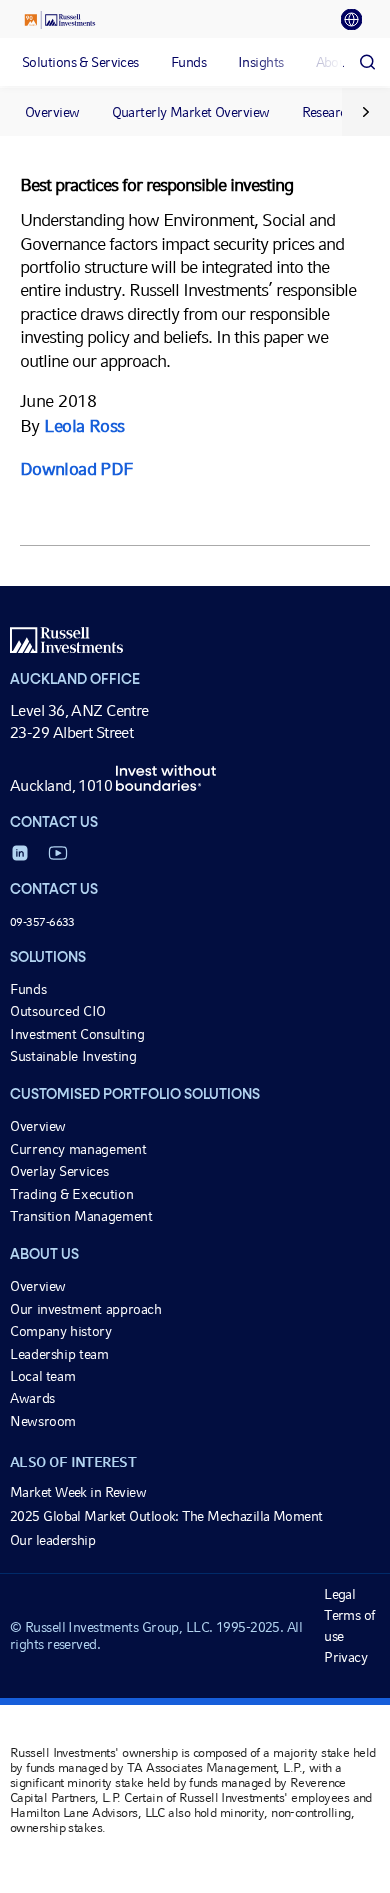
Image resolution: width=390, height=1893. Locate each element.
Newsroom (43, 1421)
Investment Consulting (77, 1034)
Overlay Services (59, 1171)
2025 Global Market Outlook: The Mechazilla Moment (166, 1516)
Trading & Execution (71, 1194)
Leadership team (59, 1354)
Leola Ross (84, 425)
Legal (339, 1594)
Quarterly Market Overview (191, 112)
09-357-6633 (42, 922)
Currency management (78, 1149)
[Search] (367, 62)
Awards (32, 1398)
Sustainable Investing (73, 1056)
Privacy (345, 1657)
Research (328, 112)
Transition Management (81, 1216)
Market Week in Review (78, 1492)
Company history (61, 1331)
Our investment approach (86, 1309)
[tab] (358, 20)
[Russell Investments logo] (60, 20)
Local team (42, 1376)
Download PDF (76, 468)
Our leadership (52, 1540)
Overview (52, 112)
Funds (28, 989)
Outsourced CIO (58, 1011)
